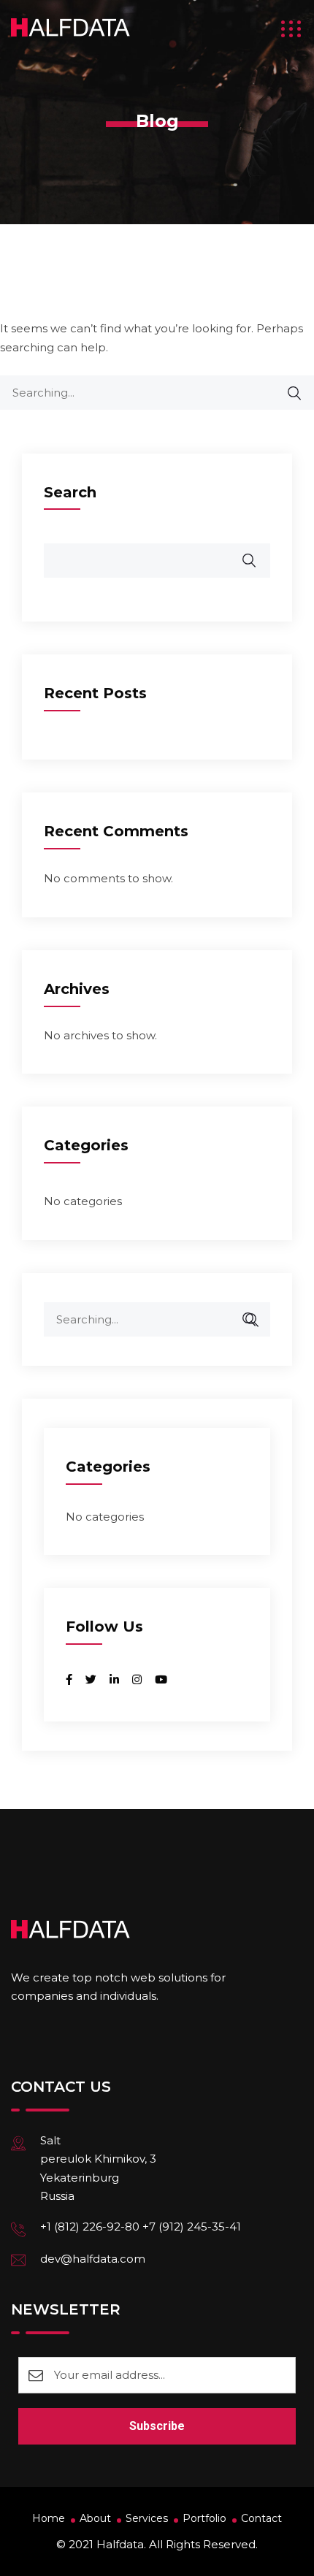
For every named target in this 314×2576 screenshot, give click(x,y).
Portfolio (204, 2518)
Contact (261, 2518)
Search (70, 492)
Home (49, 2518)
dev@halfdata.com (93, 2259)
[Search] (287, 393)
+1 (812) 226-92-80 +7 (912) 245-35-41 (141, 2227)
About (95, 2518)
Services (147, 2518)
